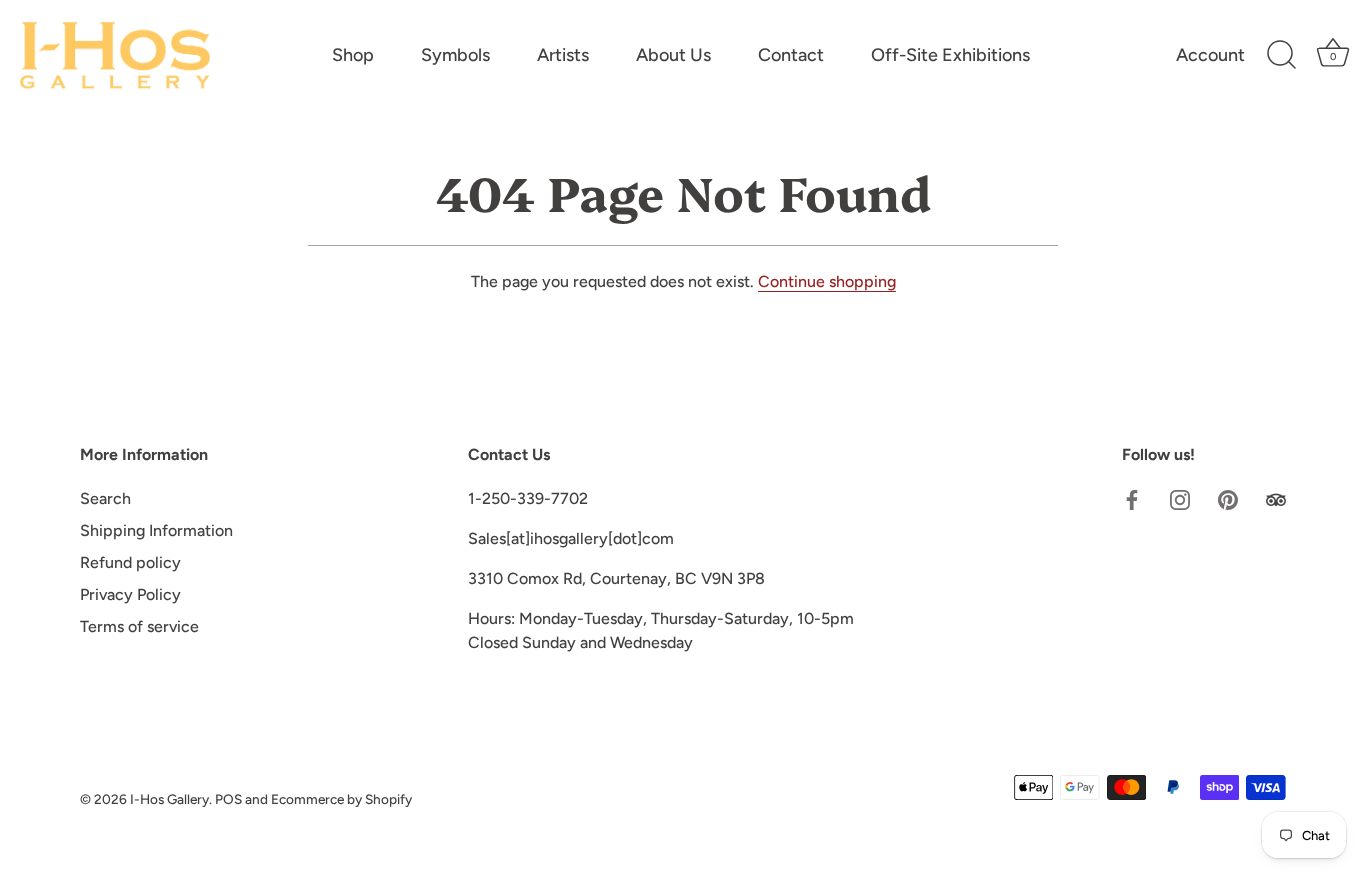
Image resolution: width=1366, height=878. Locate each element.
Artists (563, 55)
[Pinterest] (1228, 498)
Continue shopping (827, 281)
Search (105, 498)
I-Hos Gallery (169, 799)
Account (1210, 55)
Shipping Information (156, 530)
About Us (673, 55)
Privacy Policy (130, 594)
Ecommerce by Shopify (341, 799)
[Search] (1281, 55)
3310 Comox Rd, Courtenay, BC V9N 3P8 (616, 578)
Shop (353, 55)
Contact (791, 55)
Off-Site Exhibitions (950, 55)
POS (228, 799)
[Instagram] (1180, 498)
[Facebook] (1132, 498)
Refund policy (130, 562)
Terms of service (139, 626)
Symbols (455, 55)
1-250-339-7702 (528, 498)
